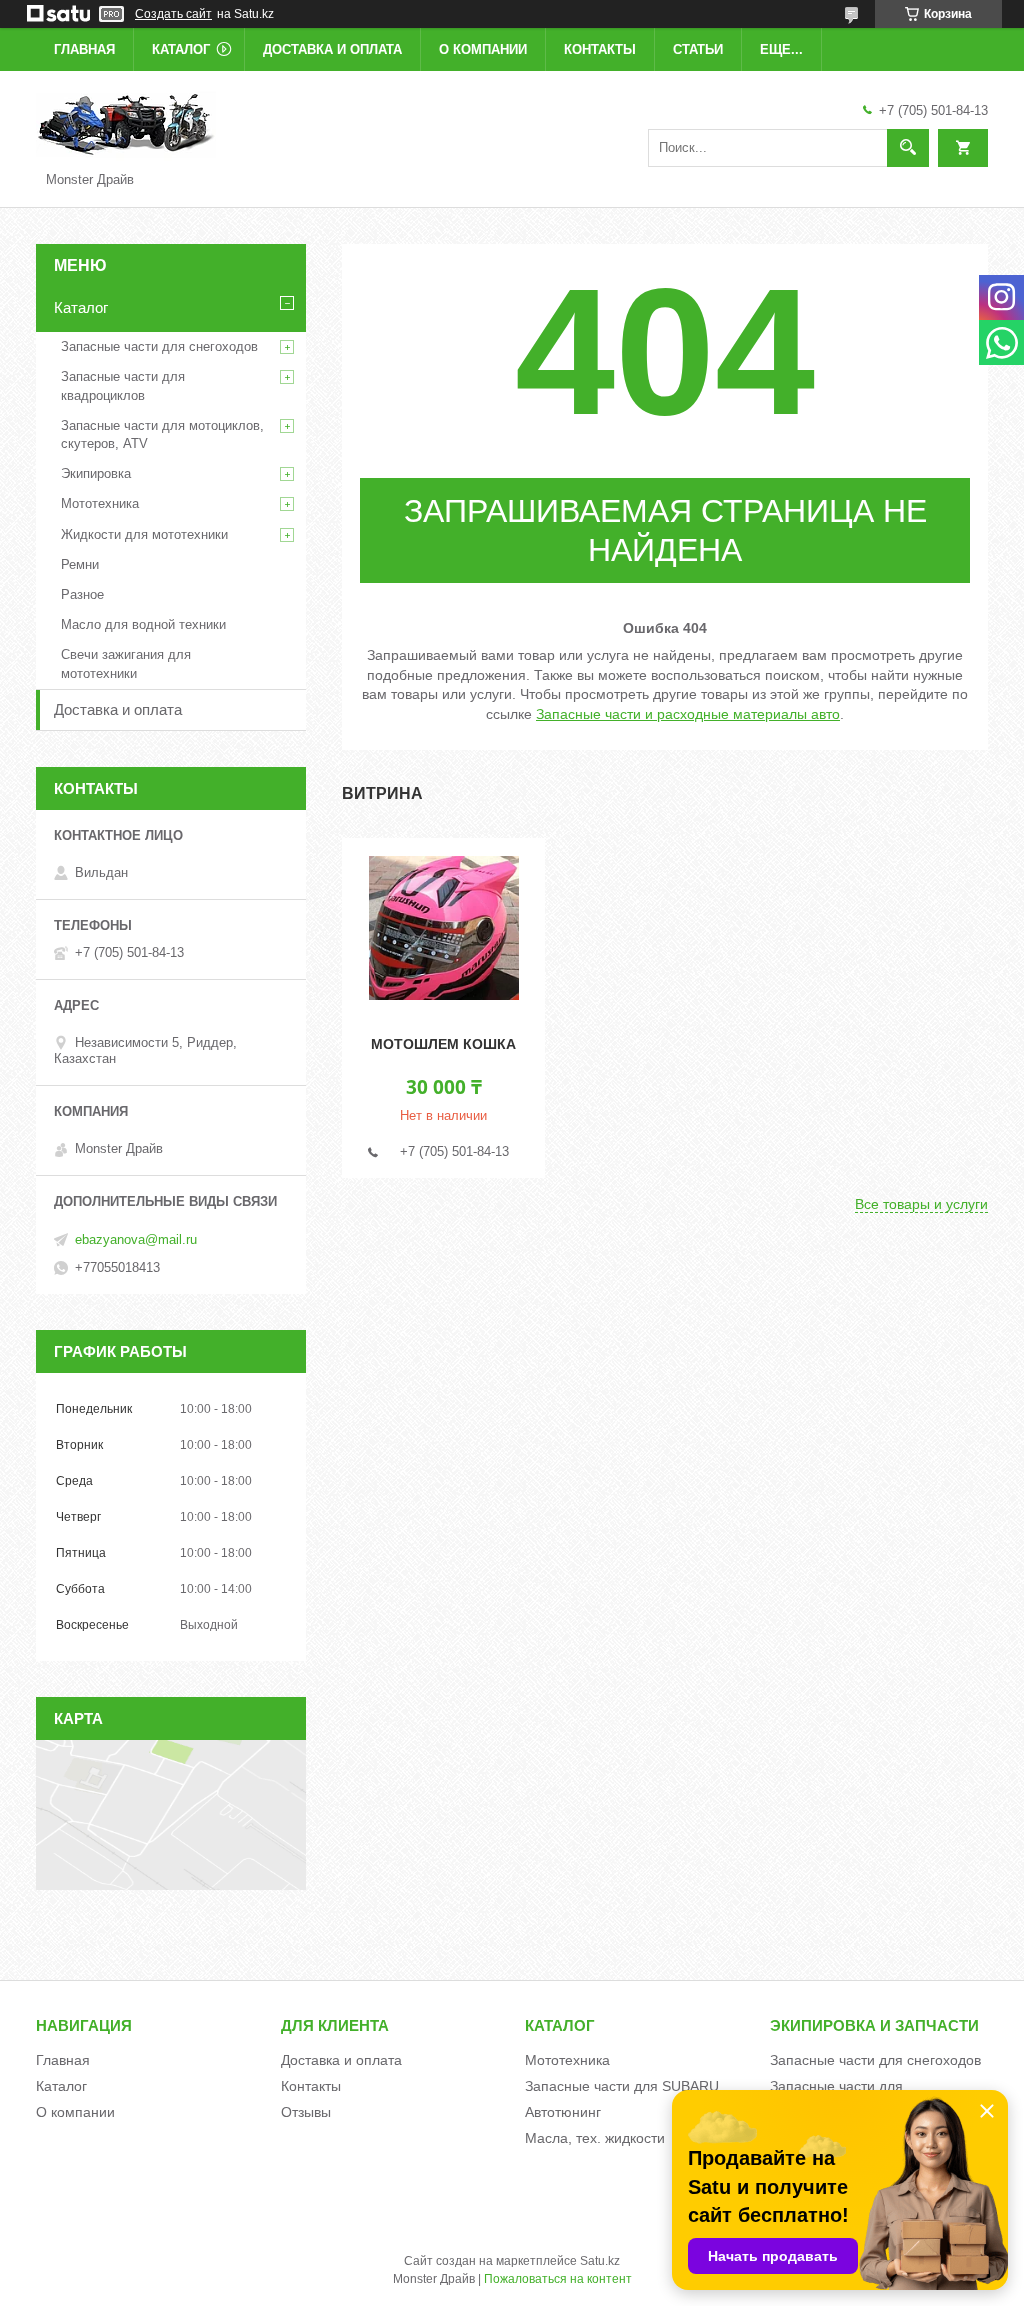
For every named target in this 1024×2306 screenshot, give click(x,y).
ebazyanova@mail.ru (136, 1239)
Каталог (181, 49)
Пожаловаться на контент (558, 2279)
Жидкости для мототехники (144, 534)
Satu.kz (600, 2261)
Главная (84, 49)
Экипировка (96, 473)
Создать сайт (173, 14)
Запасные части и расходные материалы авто (688, 714)
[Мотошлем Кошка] (443, 928)
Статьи (698, 49)
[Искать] (908, 148)
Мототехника (100, 503)
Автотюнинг (563, 2112)
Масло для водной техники (143, 624)
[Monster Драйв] (126, 124)
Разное (82, 594)
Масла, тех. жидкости (595, 2138)
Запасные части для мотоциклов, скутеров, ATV (162, 434)
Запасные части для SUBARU (622, 2086)
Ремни (80, 564)
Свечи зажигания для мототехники (126, 663)
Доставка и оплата (332, 49)
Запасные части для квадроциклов (123, 385)
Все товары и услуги (921, 1204)
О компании (483, 49)
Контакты (600, 49)
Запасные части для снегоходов (159, 346)
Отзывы (306, 2112)
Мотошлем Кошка (443, 1044)
